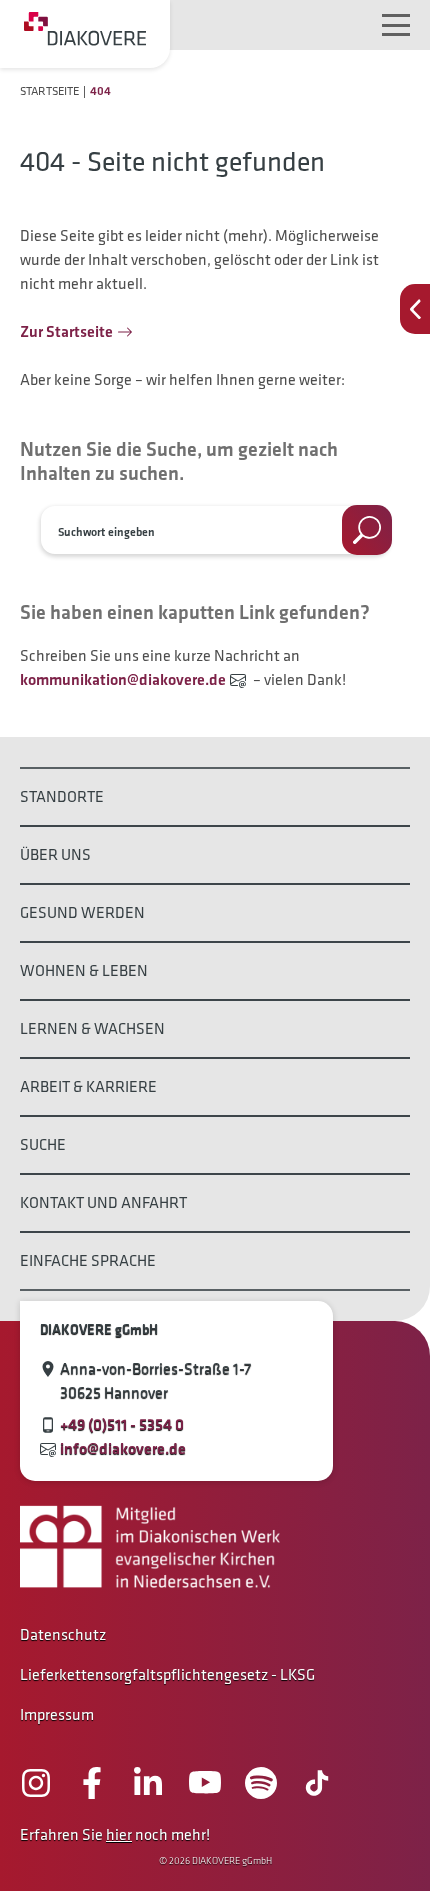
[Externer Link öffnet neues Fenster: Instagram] (36, 1783)
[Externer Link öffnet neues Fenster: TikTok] (317, 1783)
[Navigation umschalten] (396, 25)
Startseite (49, 90)
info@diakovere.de (123, 1448)
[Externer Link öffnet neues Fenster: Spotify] (261, 1783)
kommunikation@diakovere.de (123, 679)
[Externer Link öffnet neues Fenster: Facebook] (92, 1783)
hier (119, 1834)
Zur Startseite (66, 331)
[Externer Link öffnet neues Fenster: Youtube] (205, 1783)
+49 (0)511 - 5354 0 (122, 1424)
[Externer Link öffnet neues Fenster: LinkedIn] (148, 1783)
